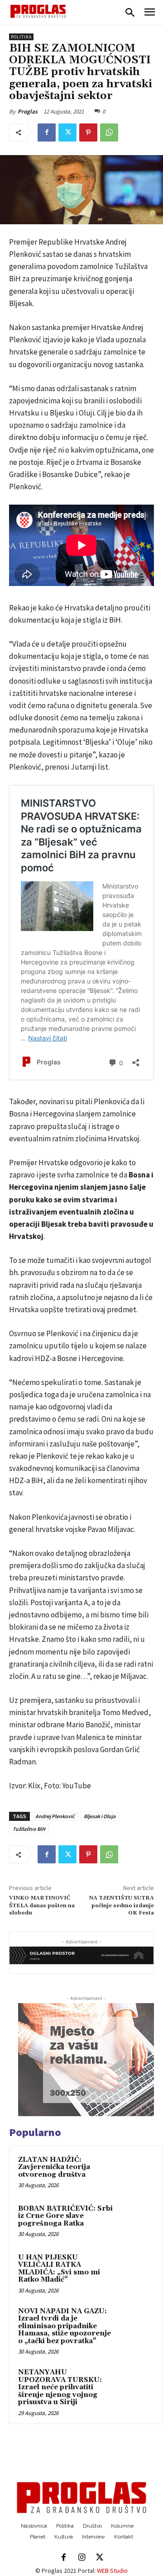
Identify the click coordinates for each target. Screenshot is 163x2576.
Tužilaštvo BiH (29, 1829)
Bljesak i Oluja (100, 1816)
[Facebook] (47, 132)
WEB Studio (112, 2571)
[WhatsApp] (109, 132)
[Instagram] (81, 2558)
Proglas (28, 111)
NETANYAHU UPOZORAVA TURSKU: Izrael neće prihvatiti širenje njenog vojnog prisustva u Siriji (60, 2387)
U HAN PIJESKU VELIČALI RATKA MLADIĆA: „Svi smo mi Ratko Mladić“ (59, 2269)
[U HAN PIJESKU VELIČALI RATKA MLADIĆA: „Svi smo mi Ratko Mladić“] (136, 2270)
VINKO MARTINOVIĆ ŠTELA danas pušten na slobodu (42, 1905)
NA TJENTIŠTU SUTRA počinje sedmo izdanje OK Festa (122, 1905)
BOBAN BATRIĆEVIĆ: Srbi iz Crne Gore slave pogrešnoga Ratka (65, 2216)
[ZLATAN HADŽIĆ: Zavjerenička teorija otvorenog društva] (136, 2172)
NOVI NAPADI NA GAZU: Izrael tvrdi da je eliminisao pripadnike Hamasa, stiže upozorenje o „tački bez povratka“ (65, 2326)
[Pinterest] (88, 132)
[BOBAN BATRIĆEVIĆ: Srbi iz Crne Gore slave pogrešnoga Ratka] (136, 2221)
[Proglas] (38, 11)
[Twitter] (67, 132)
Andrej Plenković (55, 1816)
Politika (21, 37)
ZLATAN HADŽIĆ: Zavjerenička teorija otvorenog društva (54, 2167)
